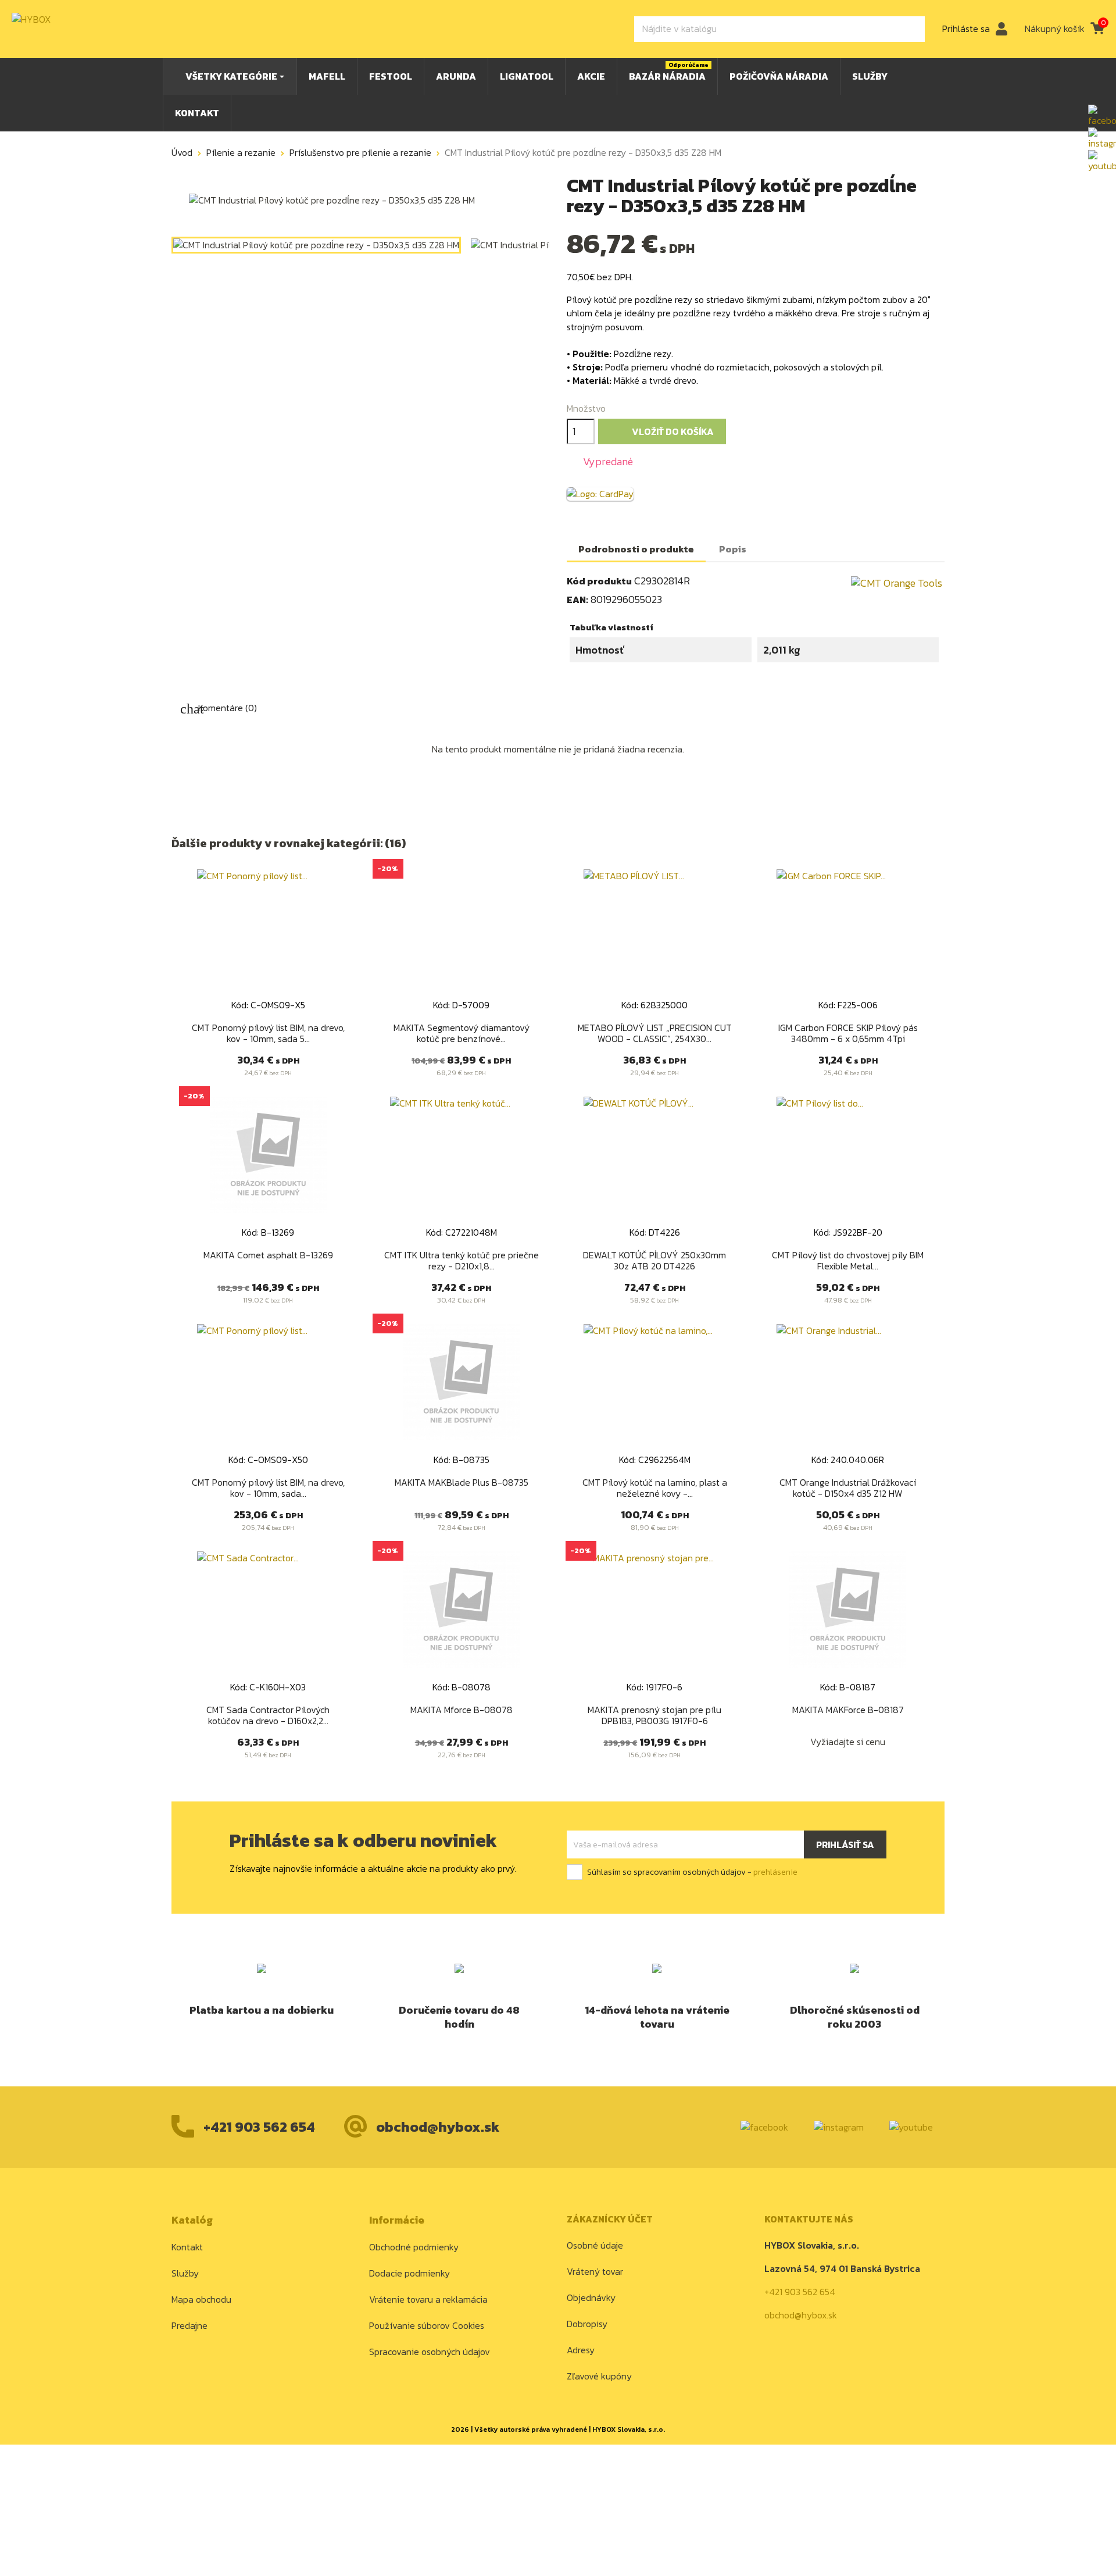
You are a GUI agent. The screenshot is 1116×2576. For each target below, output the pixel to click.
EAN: (577, 600)
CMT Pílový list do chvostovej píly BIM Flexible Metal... (848, 1261)
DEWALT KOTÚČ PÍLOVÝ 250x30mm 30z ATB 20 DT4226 (654, 1261)
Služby (185, 2273)
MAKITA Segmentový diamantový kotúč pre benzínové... (462, 1033)
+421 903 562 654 (259, 2127)
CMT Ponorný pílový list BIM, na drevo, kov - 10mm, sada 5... (268, 1033)
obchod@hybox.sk (438, 2127)
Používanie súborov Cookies (427, 2325)
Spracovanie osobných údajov (430, 2352)
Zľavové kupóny (599, 2376)
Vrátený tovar (595, 2271)
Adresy (581, 2350)
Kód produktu (599, 581)
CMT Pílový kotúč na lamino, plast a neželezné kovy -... (655, 1488)
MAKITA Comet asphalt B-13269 (268, 1255)
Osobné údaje (595, 2245)
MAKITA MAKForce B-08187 (848, 1710)
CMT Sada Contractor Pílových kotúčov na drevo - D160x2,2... (268, 1715)
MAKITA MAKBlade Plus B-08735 (462, 1482)
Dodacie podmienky (409, 2273)
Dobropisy (587, 2324)
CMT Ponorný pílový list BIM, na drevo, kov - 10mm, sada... (268, 1488)
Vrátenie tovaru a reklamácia (428, 2299)
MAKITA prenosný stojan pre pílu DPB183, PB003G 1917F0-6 (654, 1715)
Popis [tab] (733, 549)
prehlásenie (775, 1872)
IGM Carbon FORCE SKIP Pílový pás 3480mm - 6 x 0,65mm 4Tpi (848, 1033)
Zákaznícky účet (610, 2219)
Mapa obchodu (201, 2299)
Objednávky (591, 2297)
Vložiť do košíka (663, 432)
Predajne (189, 2325)
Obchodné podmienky (414, 2247)
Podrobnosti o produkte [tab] (636, 549)
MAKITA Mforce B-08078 (462, 1710)
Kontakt (187, 2247)
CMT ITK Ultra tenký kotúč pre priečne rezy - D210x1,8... (462, 1261)
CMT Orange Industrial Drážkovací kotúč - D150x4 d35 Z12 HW (848, 1488)
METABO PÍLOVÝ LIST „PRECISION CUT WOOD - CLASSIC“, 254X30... (655, 1033)
